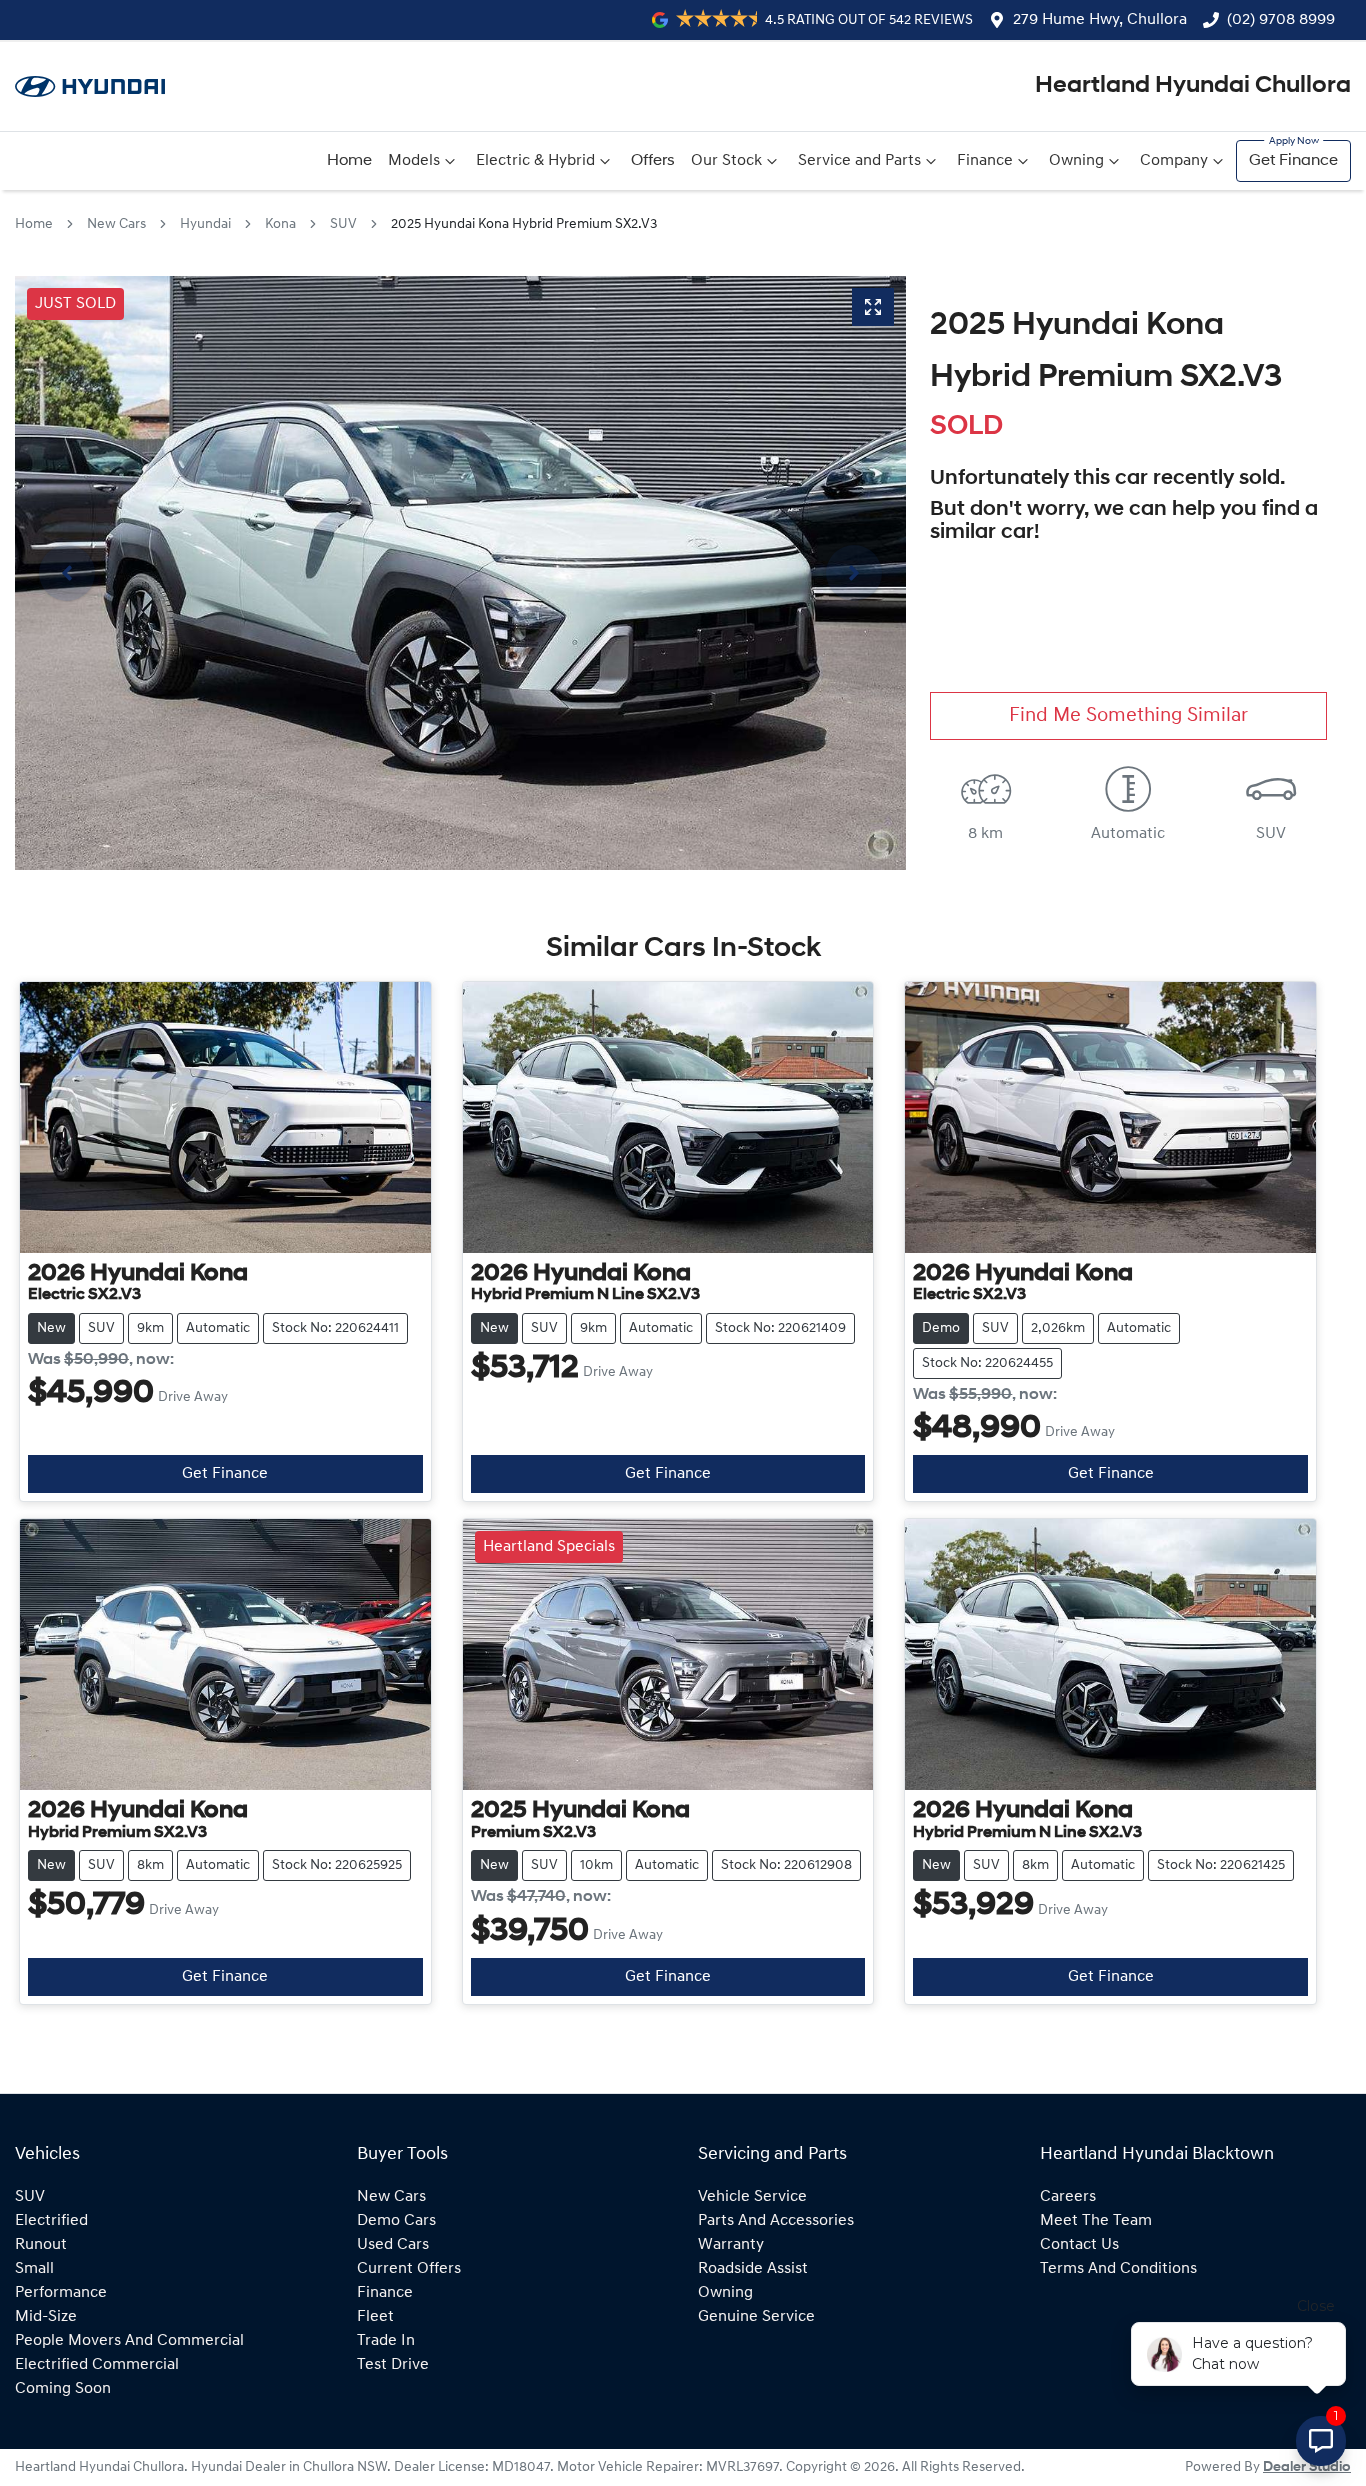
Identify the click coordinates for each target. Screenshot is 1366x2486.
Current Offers (409, 2269)
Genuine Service (756, 2317)
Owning (1076, 161)
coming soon (63, 2389)
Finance (985, 161)
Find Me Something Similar (1128, 716)
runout (41, 2245)
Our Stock (726, 161)
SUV (343, 224)
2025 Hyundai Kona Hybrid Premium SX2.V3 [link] (524, 224)
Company (1174, 161)
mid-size (46, 2317)
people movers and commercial (129, 2341)
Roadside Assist (753, 2269)
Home (349, 161)
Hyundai (205, 224)
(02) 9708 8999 (1281, 20)
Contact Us (1079, 2245)
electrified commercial (97, 2365)
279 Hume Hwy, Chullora (1100, 20)
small (34, 2269)
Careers (1068, 2197)
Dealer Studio (1307, 2467)
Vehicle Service (752, 2197)
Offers (653, 161)
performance (61, 2293)
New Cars (116, 224)
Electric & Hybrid (535, 161)
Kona (280, 224)
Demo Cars (396, 2221)
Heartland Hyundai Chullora (1193, 86)
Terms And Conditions (1118, 2269)
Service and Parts (859, 161)
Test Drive (393, 2365)
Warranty (731, 2245)
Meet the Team (1096, 2221)
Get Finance (1293, 161)
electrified (51, 2221)
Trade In (386, 2341)
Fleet (375, 2317)
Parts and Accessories (776, 2221)
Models (414, 161)
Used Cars (393, 2245)
